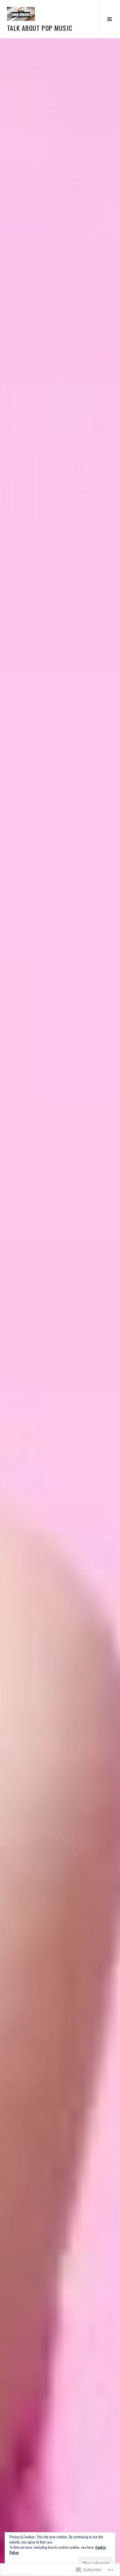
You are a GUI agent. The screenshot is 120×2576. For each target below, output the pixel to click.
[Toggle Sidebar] (109, 19)
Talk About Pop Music (40, 28)
